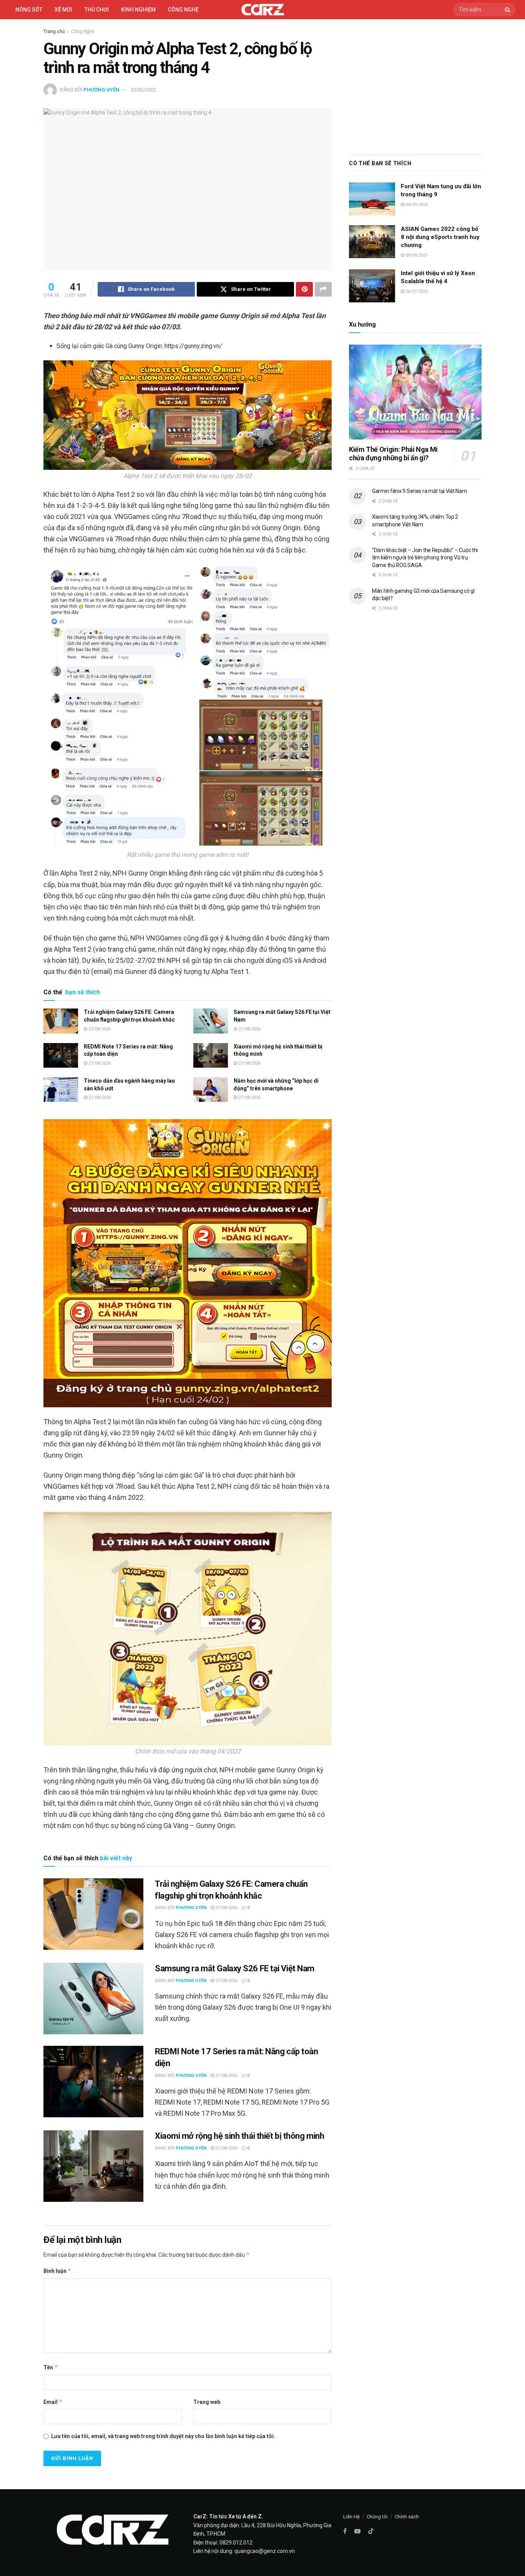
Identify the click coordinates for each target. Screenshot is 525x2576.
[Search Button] (508, 10)
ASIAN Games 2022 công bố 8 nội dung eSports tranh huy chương (440, 237)
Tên (51, 2367)
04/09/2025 (416, 205)
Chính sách (407, 2517)
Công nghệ (183, 10)
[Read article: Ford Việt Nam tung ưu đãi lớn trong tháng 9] (372, 199)
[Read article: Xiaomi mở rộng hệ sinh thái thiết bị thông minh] (211, 1055)
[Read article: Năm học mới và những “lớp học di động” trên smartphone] (211, 1090)
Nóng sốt (29, 10)
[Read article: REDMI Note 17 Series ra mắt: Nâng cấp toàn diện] (61, 1055)
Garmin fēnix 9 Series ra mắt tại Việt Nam (420, 491)
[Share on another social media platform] (323, 289)
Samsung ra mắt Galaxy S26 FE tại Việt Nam (235, 1968)
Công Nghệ (83, 32)
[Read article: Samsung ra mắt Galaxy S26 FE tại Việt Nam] (211, 1021)
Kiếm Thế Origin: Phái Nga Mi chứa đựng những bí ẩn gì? (393, 454)
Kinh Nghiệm (138, 10)
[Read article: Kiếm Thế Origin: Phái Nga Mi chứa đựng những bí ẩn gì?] (415, 392)
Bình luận (57, 2271)
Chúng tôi (377, 2517)
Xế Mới (63, 10)
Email (53, 2402)
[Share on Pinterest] (304, 289)
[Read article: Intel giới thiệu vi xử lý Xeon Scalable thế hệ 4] (372, 286)
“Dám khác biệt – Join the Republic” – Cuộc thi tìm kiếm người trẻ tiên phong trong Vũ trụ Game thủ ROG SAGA (425, 558)
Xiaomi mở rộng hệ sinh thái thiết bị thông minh (239, 2136)
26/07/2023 (416, 291)
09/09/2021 (416, 255)
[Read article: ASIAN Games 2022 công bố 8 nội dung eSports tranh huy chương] (372, 242)
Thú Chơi (97, 10)
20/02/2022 (143, 90)
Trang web (207, 2402)
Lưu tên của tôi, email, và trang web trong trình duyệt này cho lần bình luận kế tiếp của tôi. (163, 2436)
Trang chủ (54, 32)
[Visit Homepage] (263, 10)
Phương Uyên (101, 90)
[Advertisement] (415, 85)
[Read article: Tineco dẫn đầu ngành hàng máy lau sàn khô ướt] (61, 1090)
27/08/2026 (99, 1029)
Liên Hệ (351, 2517)
